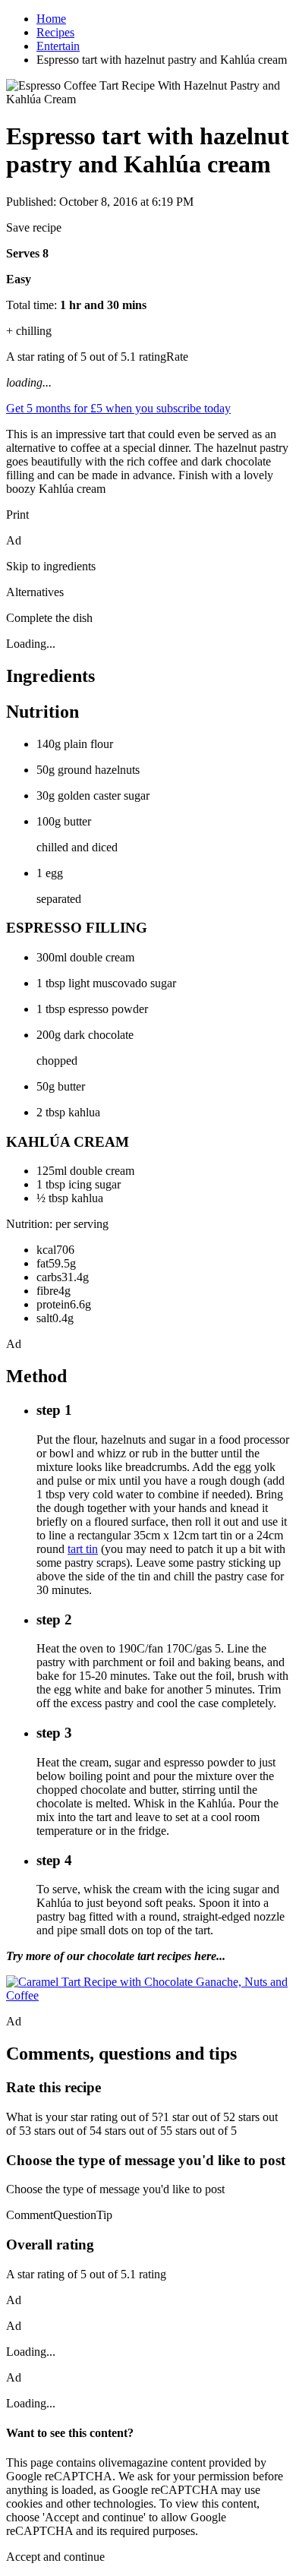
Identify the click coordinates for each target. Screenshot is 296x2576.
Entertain (58, 46)
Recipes (55, 32)
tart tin (83, 1549)
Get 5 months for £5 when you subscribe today (118, 408)
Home (51, 19)
